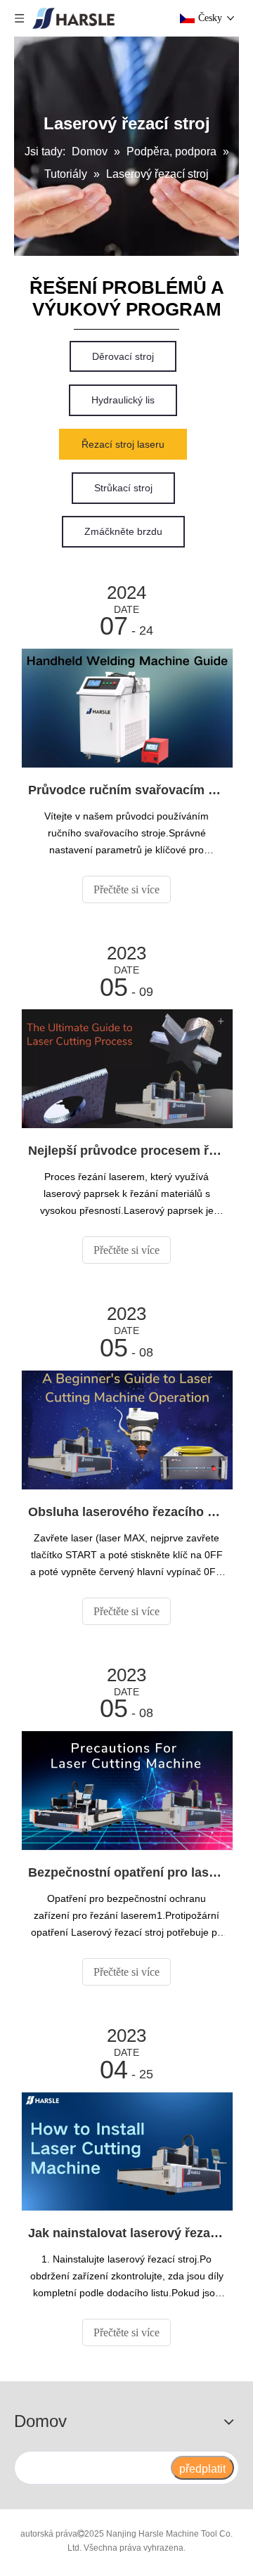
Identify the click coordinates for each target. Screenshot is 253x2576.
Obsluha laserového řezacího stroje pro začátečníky (126, 1512)
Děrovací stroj (123, 356)
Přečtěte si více (126, 889)
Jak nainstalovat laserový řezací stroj (126, 2233)
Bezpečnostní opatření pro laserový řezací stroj (126, 1872)
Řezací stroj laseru (123, 444)
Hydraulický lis (123, 400)
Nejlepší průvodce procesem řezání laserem (126, 1151)
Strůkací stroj (123, 488)
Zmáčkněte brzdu (123, 531)
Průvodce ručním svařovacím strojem (126, 790)
